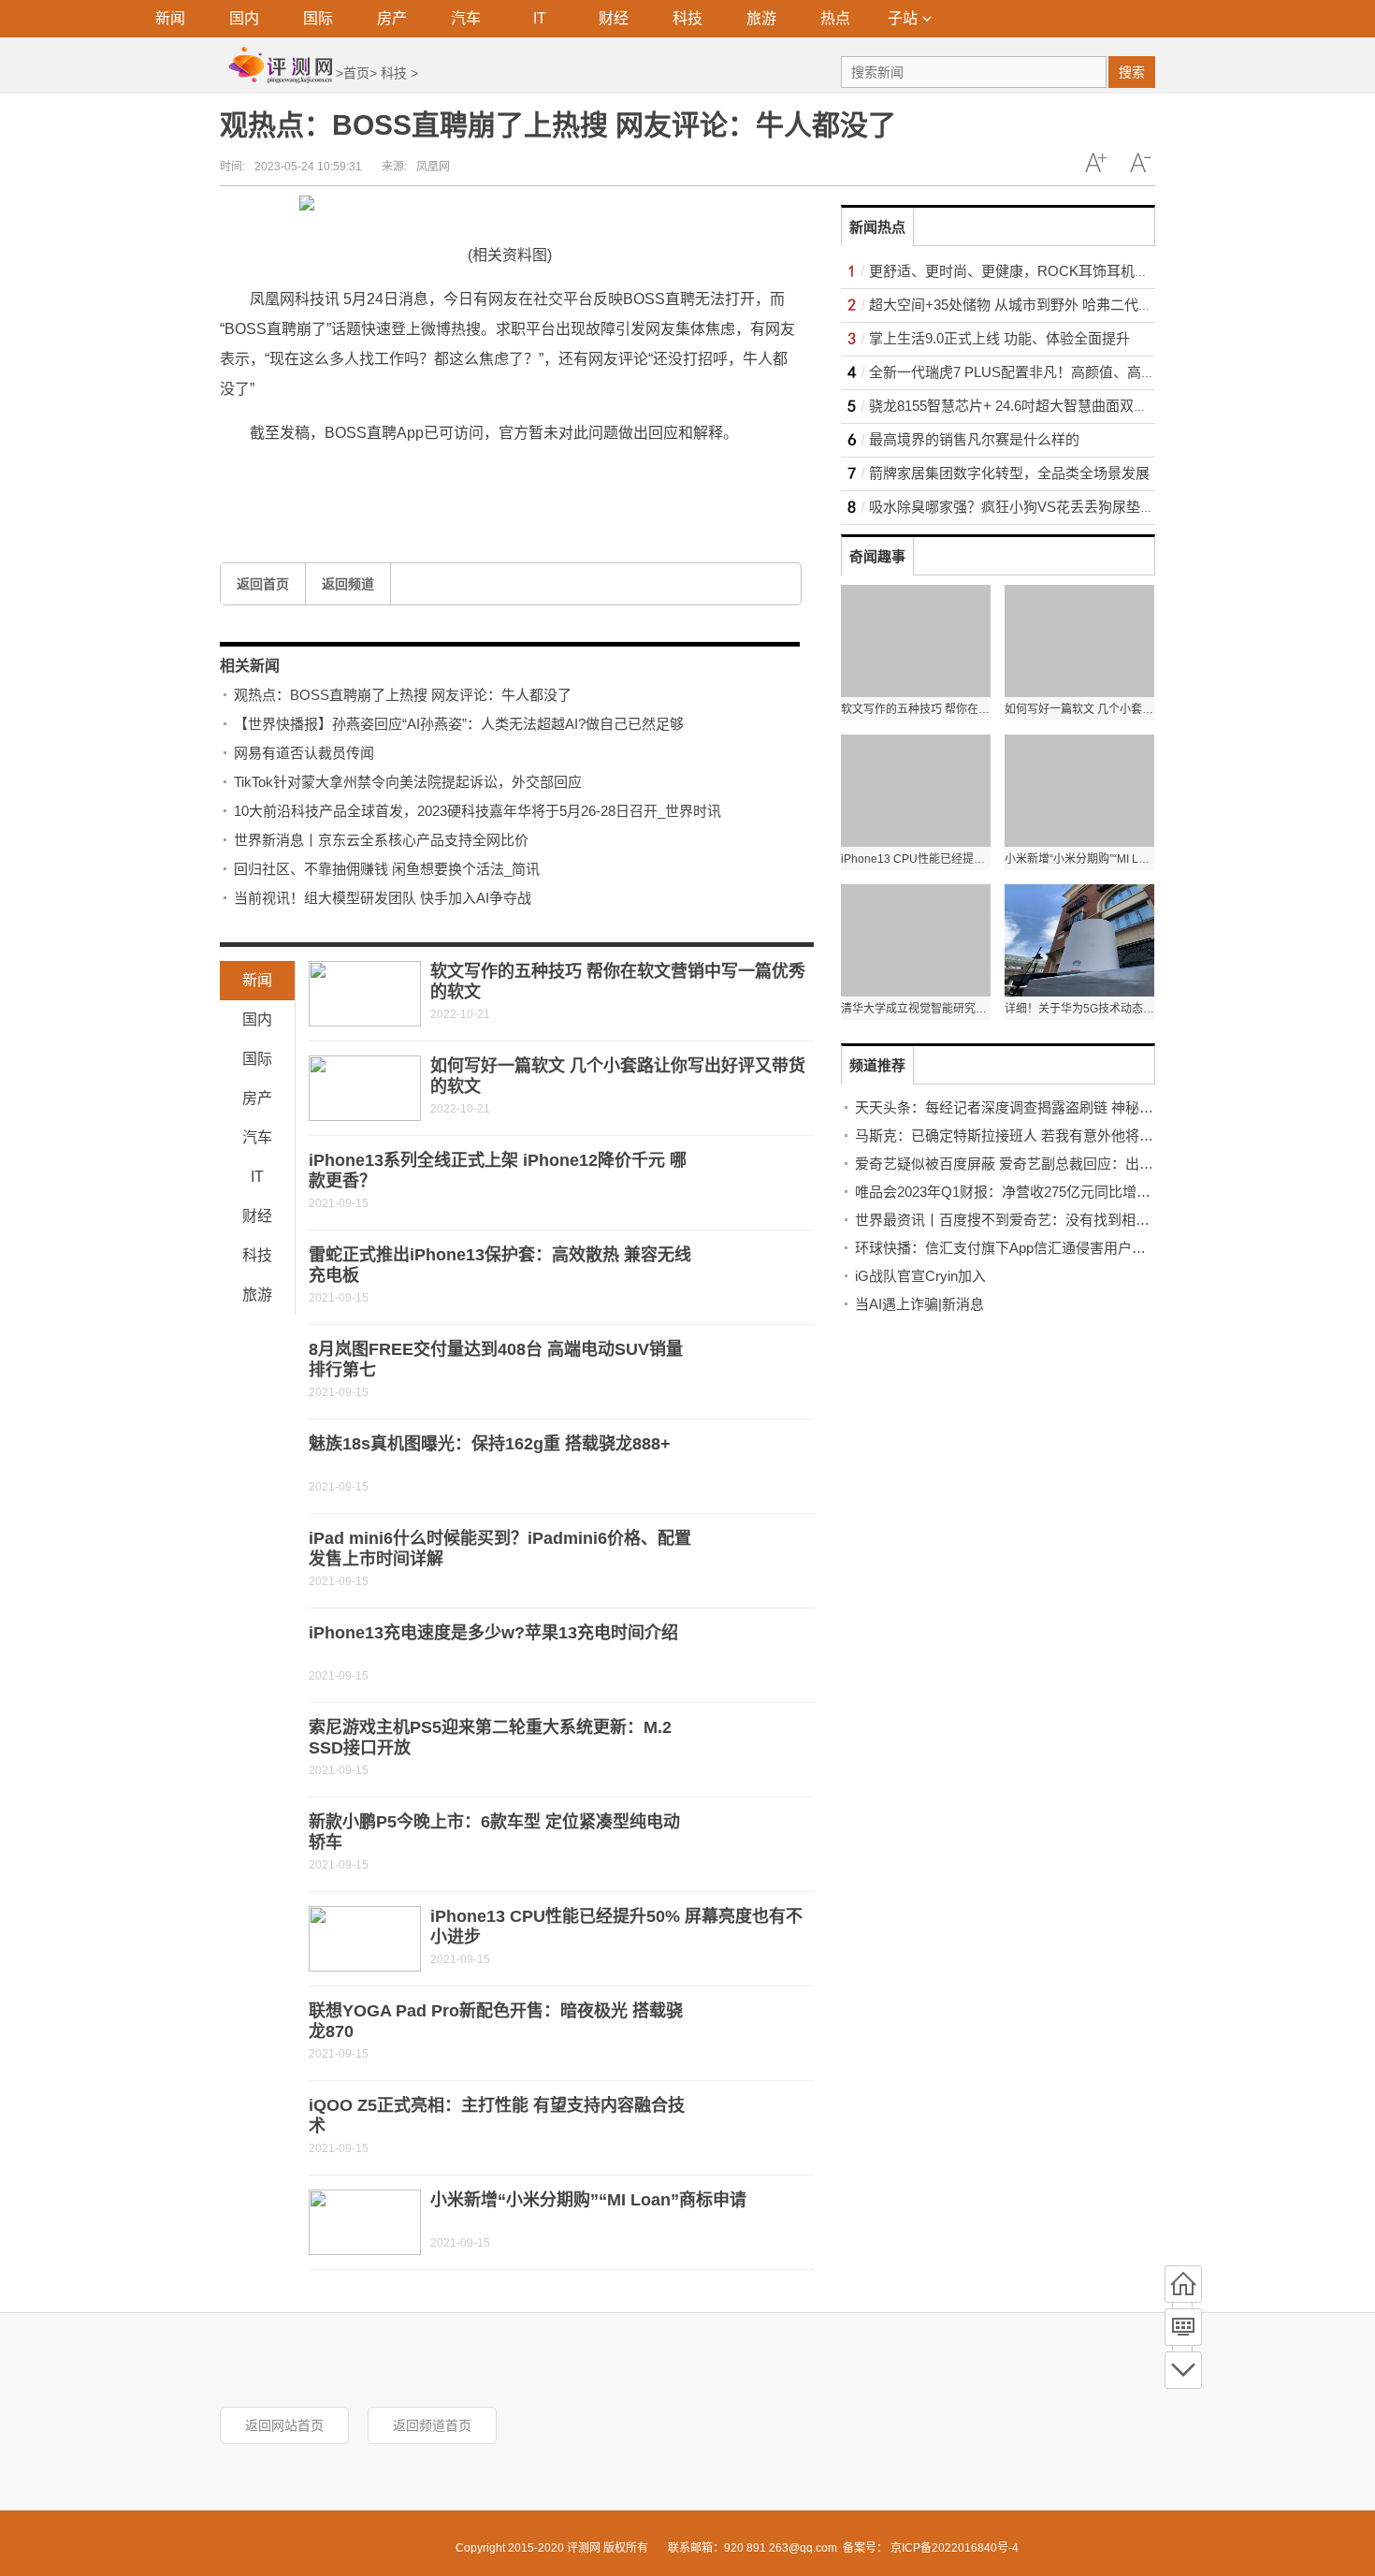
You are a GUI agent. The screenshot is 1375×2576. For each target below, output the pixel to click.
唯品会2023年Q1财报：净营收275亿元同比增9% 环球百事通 (1042, 1192)
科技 (687, 18)
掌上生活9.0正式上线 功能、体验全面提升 (999, 338)
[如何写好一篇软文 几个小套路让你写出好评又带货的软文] (365, 1088)
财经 (614, 18)
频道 (1183, 2327)
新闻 (170, 18)
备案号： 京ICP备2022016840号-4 (931, 2548)
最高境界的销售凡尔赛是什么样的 (974, 439)
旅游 (761, 18)
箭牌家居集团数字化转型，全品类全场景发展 (1009, 473)
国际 (318, 18)
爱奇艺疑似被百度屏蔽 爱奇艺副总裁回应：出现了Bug (1023, 1164)
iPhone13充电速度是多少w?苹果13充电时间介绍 (493, 1633)
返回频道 (348, 584)
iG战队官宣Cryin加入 (920, 1276)
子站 (903, 18)
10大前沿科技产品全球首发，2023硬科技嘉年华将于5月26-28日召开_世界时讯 (478, 811)
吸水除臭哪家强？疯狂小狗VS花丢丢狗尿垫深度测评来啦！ (1054, 507)
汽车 (466, 18)
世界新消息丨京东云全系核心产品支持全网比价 (381, 840)
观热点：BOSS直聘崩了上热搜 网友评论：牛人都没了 (403, 695)
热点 (835, 18)
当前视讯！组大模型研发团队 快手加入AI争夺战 (383, 898)
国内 (244, 18)
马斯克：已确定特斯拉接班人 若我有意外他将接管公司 (1025, 1135)
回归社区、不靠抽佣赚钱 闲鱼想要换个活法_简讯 (387, 869)
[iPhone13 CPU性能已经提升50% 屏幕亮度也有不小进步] (365, 1939)
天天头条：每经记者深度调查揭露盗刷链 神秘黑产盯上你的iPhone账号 (1074, 1107)
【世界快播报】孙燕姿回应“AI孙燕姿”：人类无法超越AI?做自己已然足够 (459, 724)
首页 (356, 73)
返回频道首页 (432, 2425)
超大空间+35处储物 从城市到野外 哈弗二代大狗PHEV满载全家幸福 (1079, 305)
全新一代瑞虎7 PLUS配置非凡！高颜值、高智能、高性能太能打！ (1075, 372)
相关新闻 (250, 666)
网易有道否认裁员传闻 (304, 753)
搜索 (1132, 72)
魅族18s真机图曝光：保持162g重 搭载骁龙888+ (490, 1444)
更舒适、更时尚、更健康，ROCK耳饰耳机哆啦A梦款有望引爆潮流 (1077, 271)
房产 (392, 18)
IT (540, 18)
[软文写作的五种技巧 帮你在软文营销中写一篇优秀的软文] (365, 994)
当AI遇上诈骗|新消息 (919, 1304)
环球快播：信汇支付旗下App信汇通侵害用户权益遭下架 (1028, 1248)
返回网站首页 (284, 2425)
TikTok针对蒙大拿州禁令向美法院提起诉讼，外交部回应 (408, 782)
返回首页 (263, 584)
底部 (1183, 2370)
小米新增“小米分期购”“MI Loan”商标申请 (588, 2200)
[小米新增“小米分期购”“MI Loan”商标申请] (365, 2222)
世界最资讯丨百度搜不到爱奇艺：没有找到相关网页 (1016, 1220)
